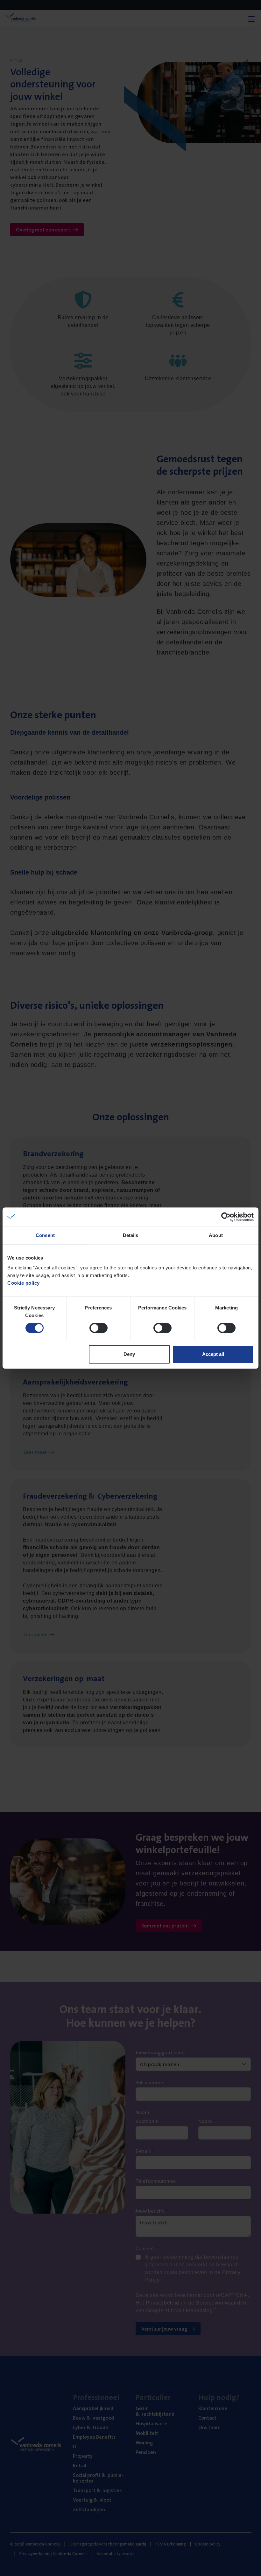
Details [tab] (131, 1235)
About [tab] (216, 1235)
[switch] (99, 1328)
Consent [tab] (45, 1235)
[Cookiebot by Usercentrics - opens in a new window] (226, 1217)
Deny (129, 1354)
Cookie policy (24, 1283)
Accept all (213, 1354)
